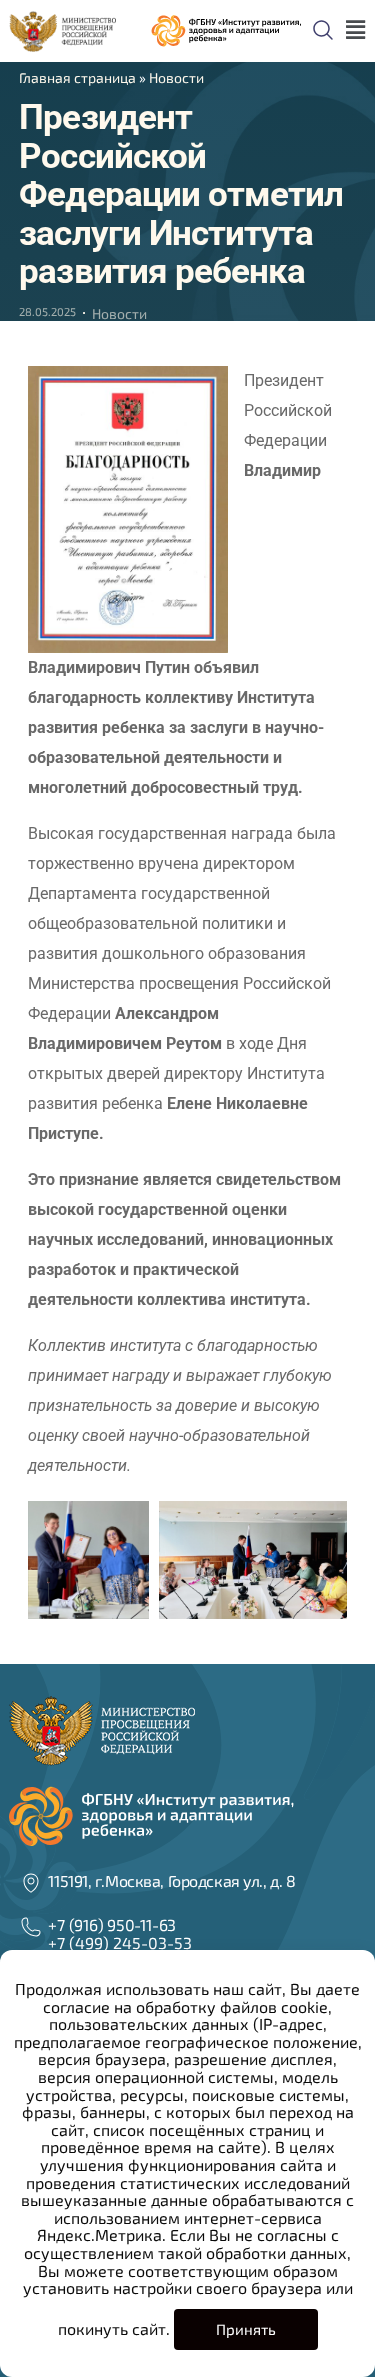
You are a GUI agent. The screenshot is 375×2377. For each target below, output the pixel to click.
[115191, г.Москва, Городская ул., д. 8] (31, 1883)
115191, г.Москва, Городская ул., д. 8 (171, 1880)
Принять (246, 2329)
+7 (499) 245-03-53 (120, 1942)
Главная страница (77, 77)
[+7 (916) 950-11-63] (31, 1927)
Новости (176, 77)
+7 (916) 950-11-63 (112, 1924)
